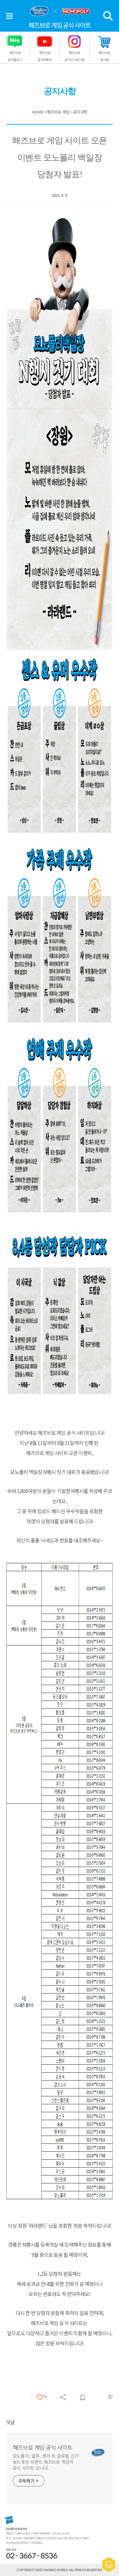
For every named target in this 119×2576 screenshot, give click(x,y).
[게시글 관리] (83, 2397)
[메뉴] (10, 16)
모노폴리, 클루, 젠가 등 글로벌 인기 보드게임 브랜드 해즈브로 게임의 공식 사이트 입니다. (46, 2462)
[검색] (108, 16)
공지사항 (80, 112)
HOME (37, 112)
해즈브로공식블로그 (15, 56)
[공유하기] (63, 2397)
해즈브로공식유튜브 (45, 56)
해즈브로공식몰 (104, 56)
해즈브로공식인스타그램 (74, 56)
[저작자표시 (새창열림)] (110, 2397)
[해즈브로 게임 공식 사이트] (60, 11)
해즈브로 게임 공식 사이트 (43, 2447)
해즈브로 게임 (58, 112)
